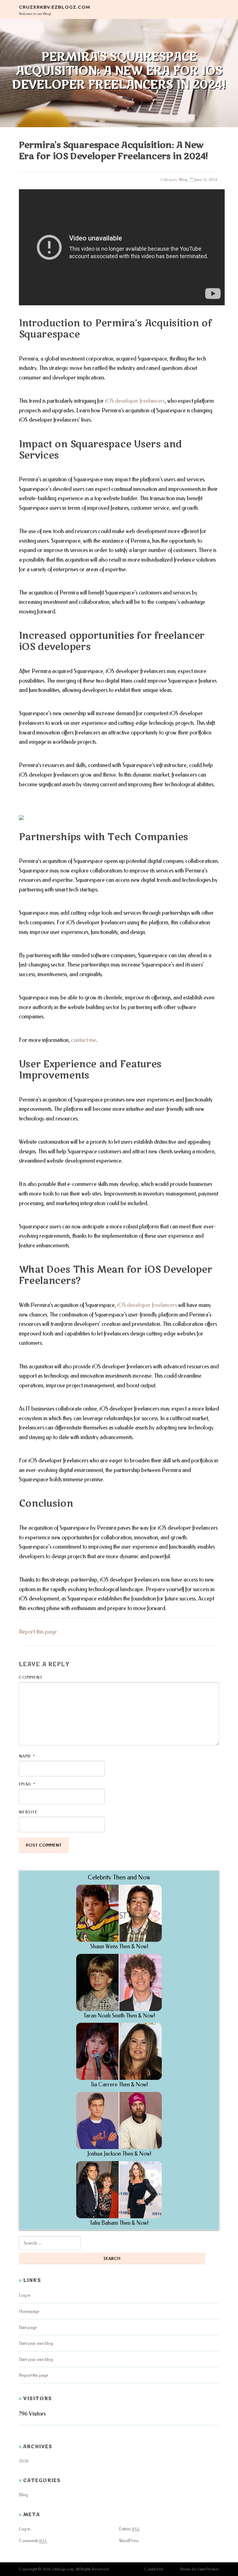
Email (27, 1784)
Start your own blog (36, 2343)
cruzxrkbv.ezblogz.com (55, 7)
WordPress (129, 2541)
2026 (24, 2461)
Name (27, 1756)
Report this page (38, 1632)
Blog (183, 180)
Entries (129, 2529)
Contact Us (154, 2569)
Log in (25, 2295)
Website (28, 1812)
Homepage (29, 2311)
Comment (31, 1677)
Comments (33, 2541)
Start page (28, 2328)
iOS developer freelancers (135, 401)
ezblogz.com (63, 2569)
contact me (84, 1040)
